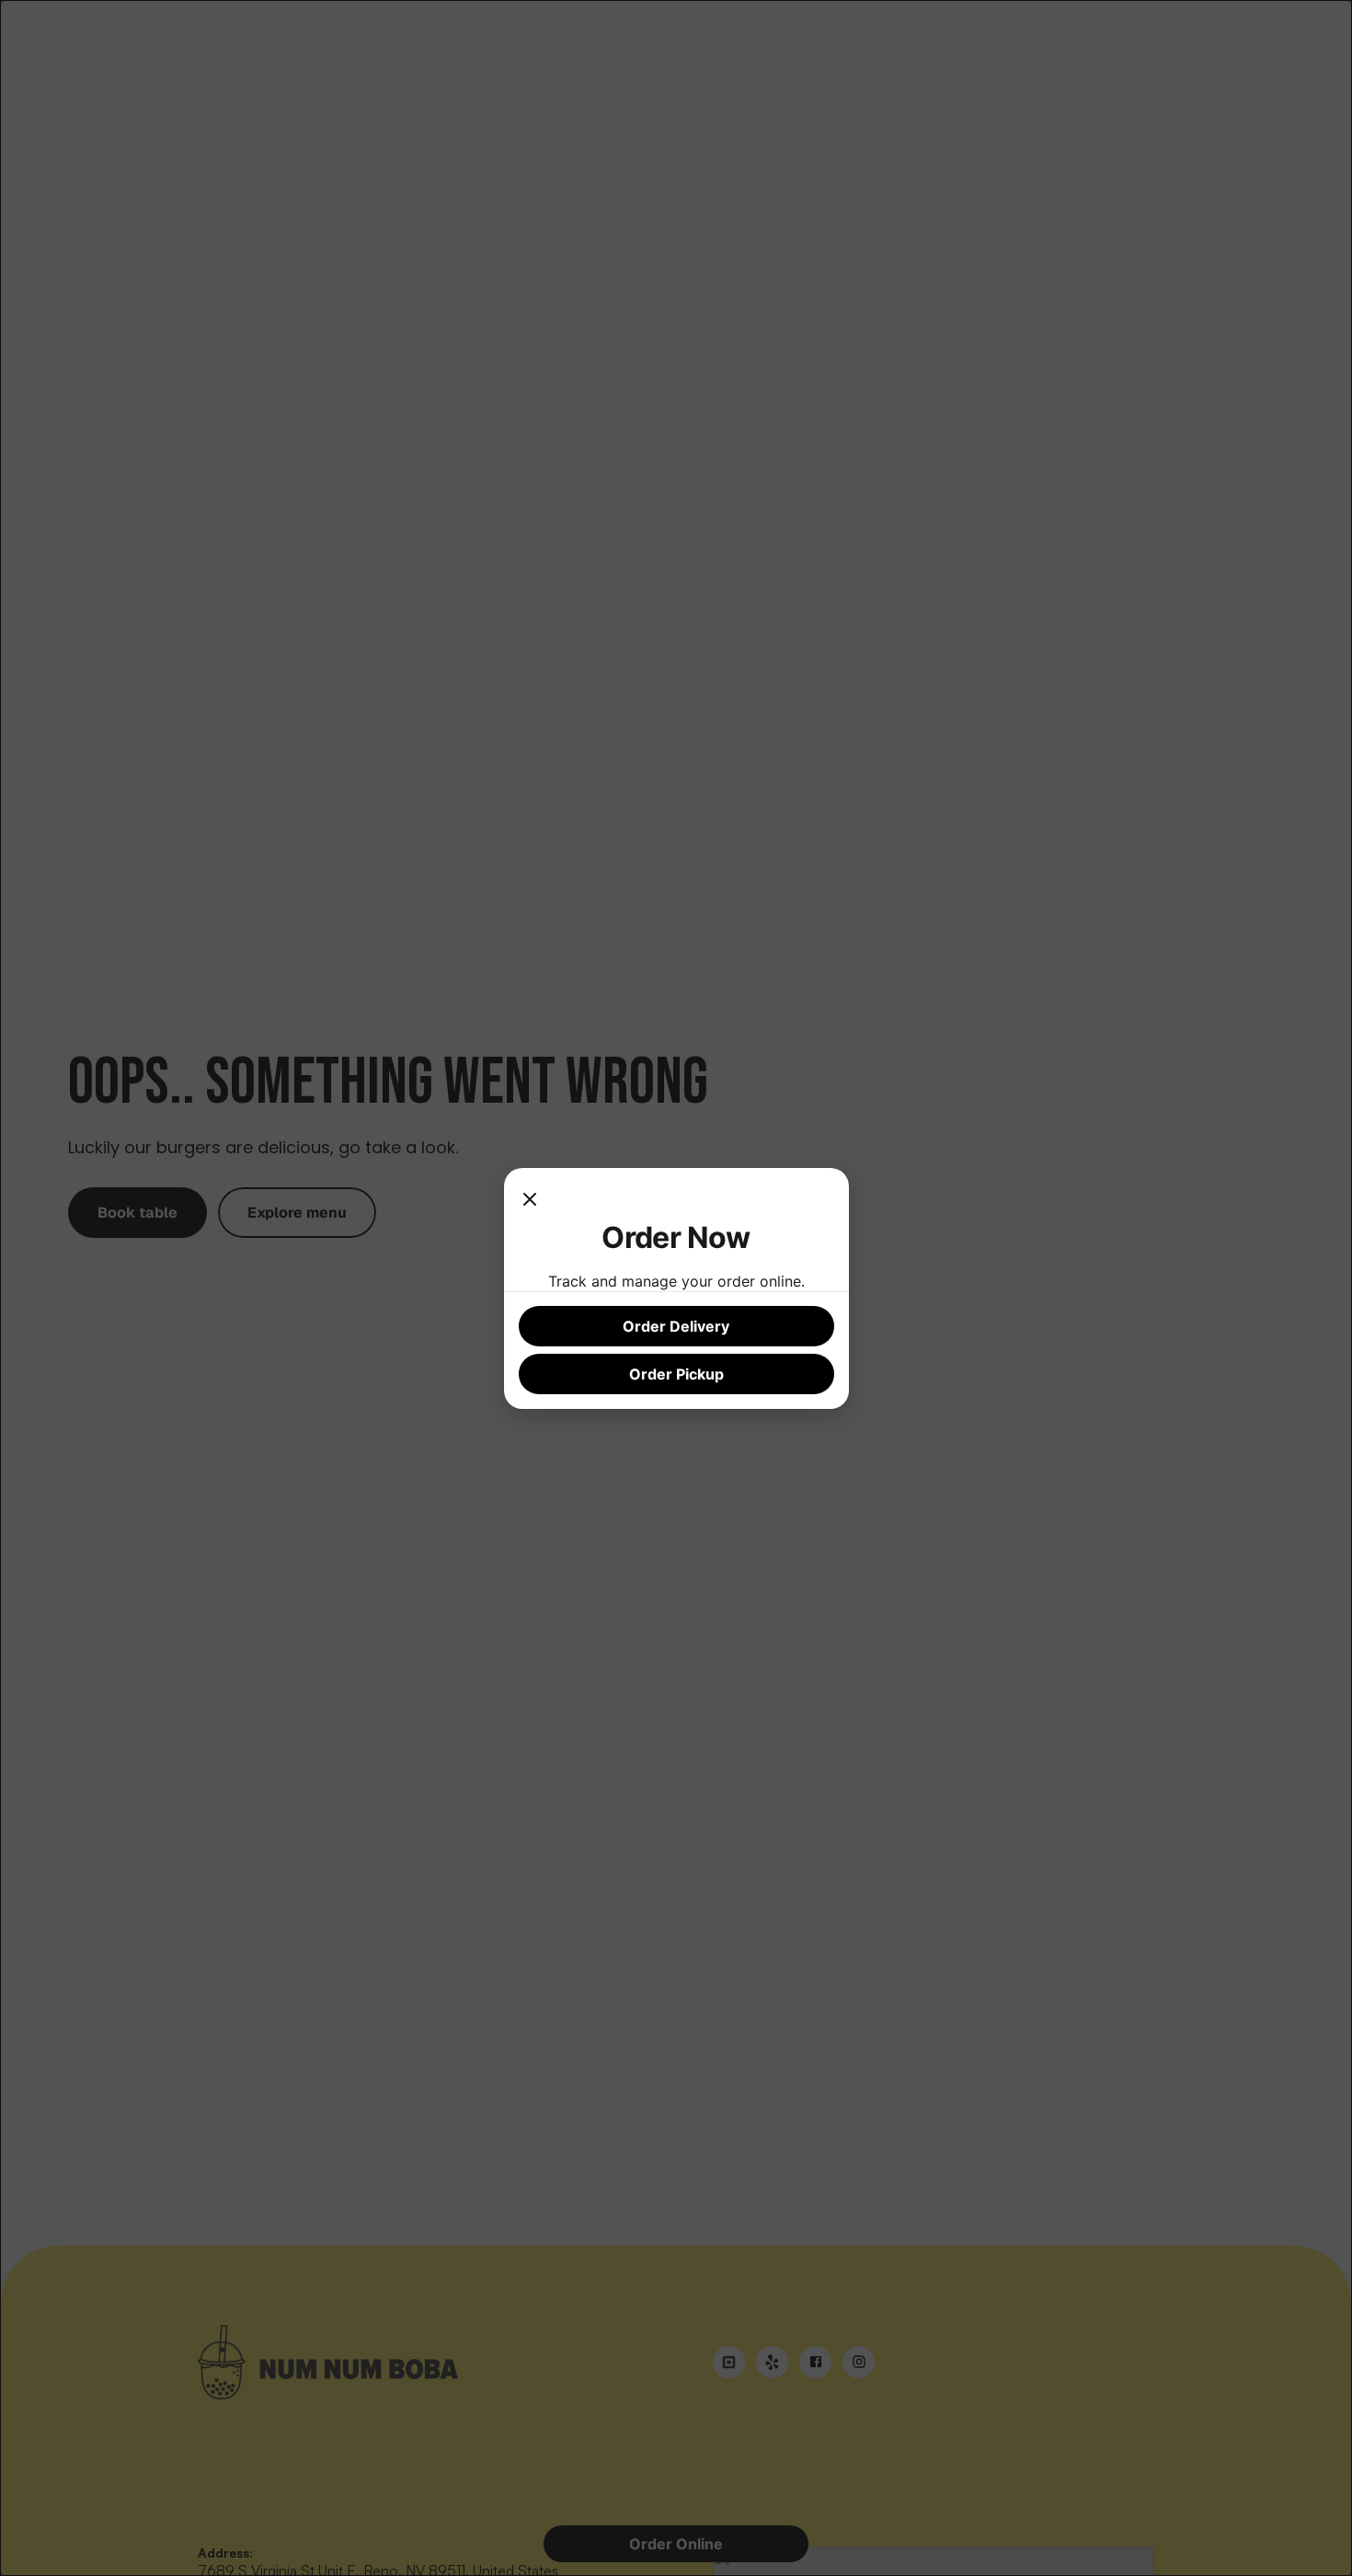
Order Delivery (676, 1326)
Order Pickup (676, 1374)
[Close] (530, 1201)
